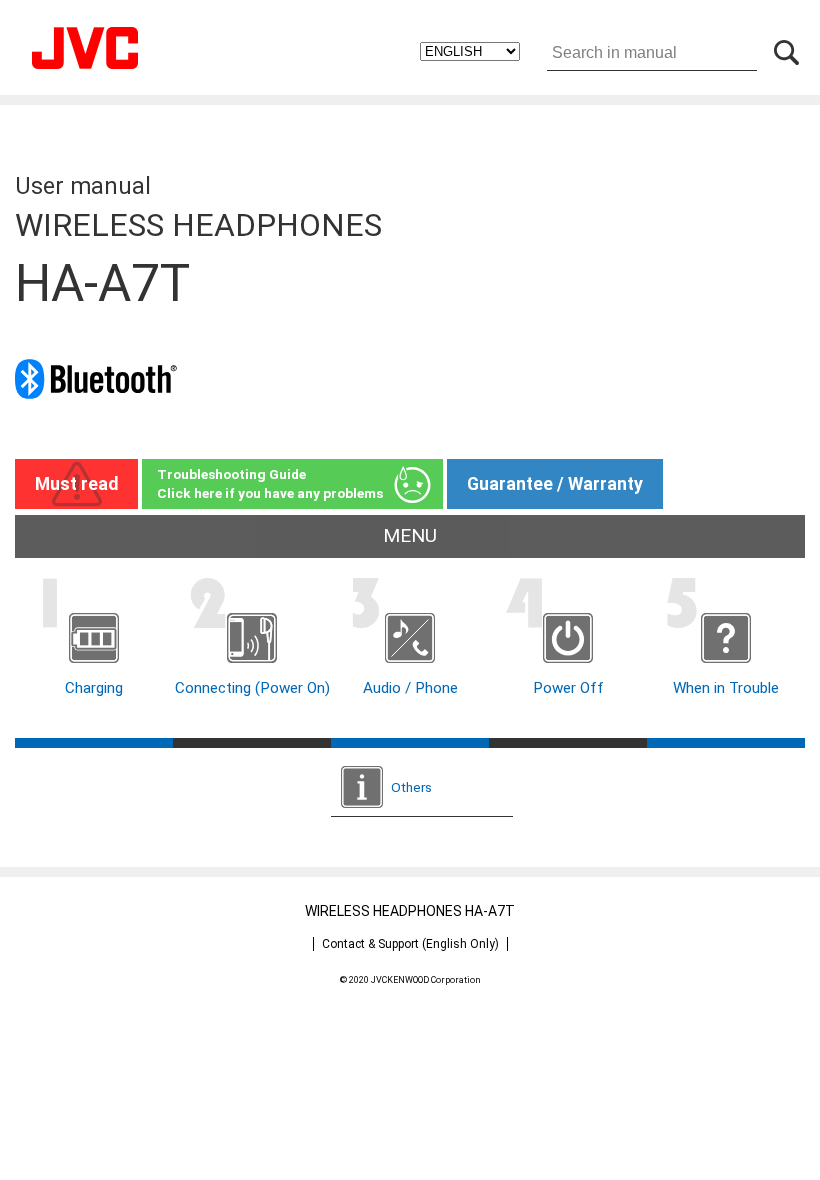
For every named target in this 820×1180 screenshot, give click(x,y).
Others (411, 787)
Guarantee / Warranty (555, 484)
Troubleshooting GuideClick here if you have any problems (270, 483)
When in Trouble (726, 688)
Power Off (568, 688)
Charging (94, 688)
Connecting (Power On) (252, 688)
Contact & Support (410, 944)
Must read (76, 484)
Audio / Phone (410, 688)
